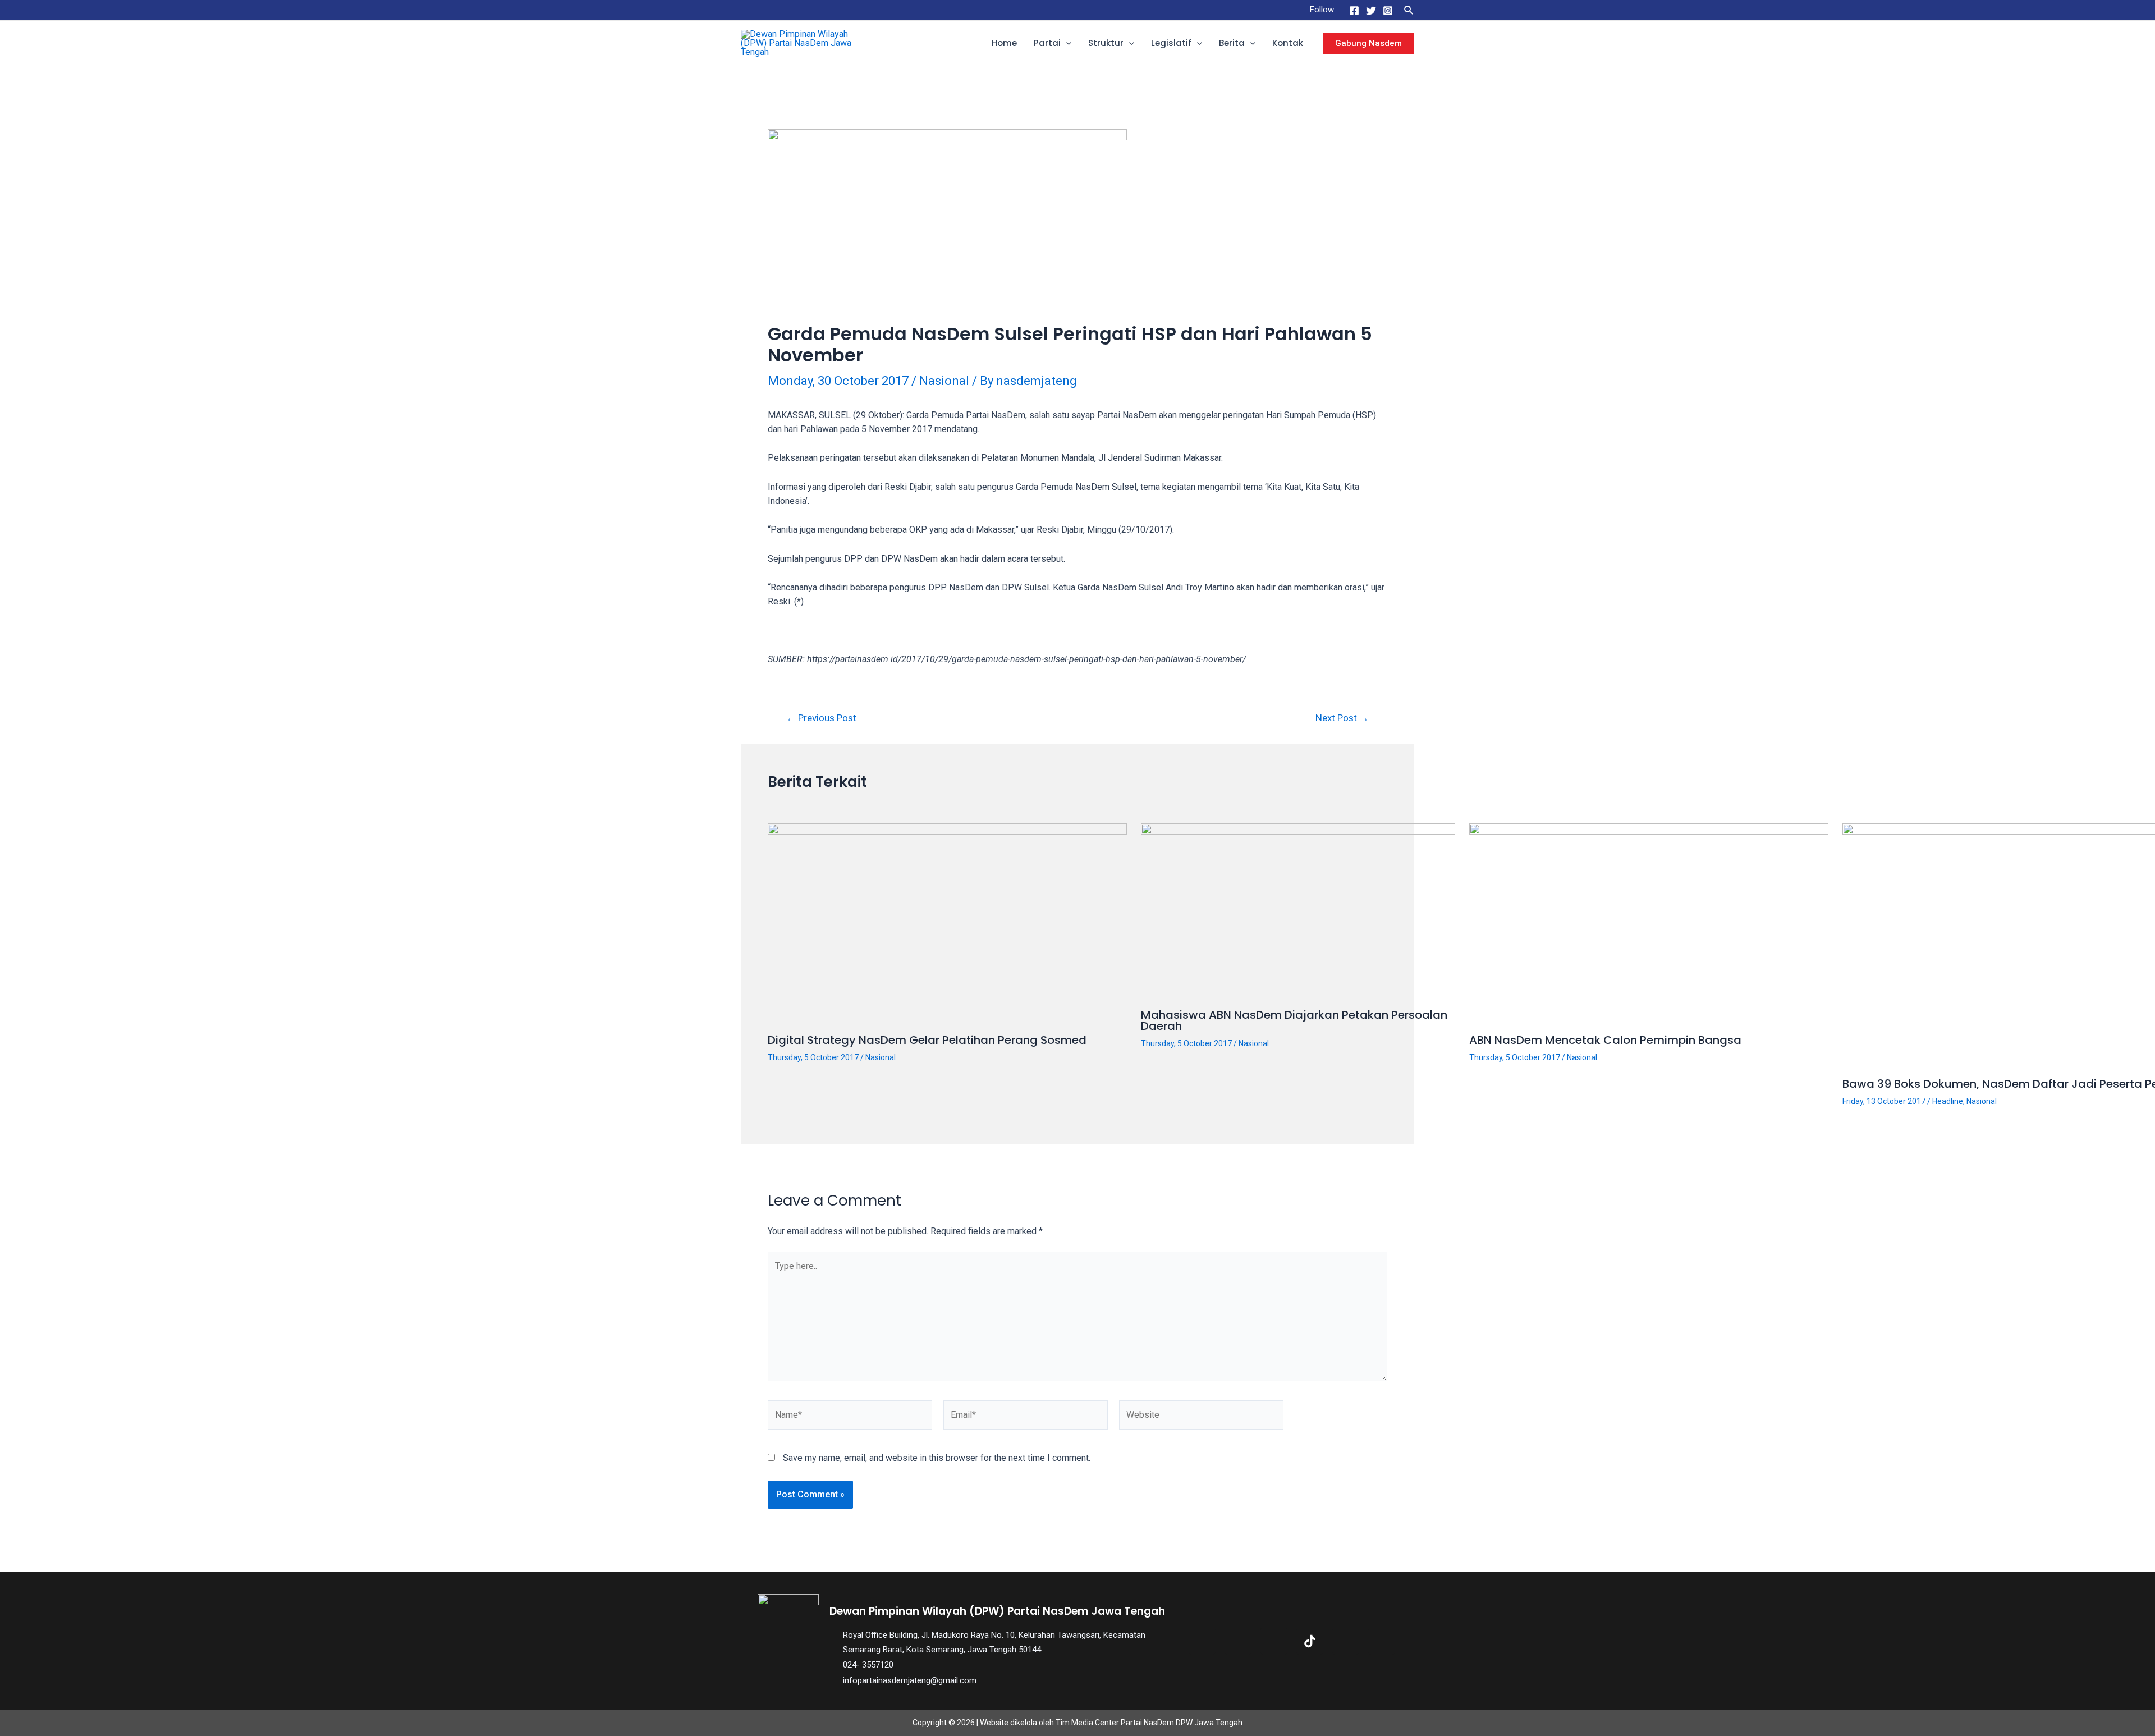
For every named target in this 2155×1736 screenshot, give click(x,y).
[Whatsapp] (1382, 1641)
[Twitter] (1371, 11)
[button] (1066, 43)
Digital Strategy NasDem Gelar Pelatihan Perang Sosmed (927, 1040)
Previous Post (821, 718)
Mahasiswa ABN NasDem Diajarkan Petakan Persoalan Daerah (1294, 1020)
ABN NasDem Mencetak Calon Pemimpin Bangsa (1605, 1040)
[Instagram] (1388, 11)
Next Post (1342, 718)
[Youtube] (1346, 1641)
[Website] (1201, 1417)
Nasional (944, 381)
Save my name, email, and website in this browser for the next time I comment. (937, 1458)
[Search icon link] (1409, 10)
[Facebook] (1354, 11)
